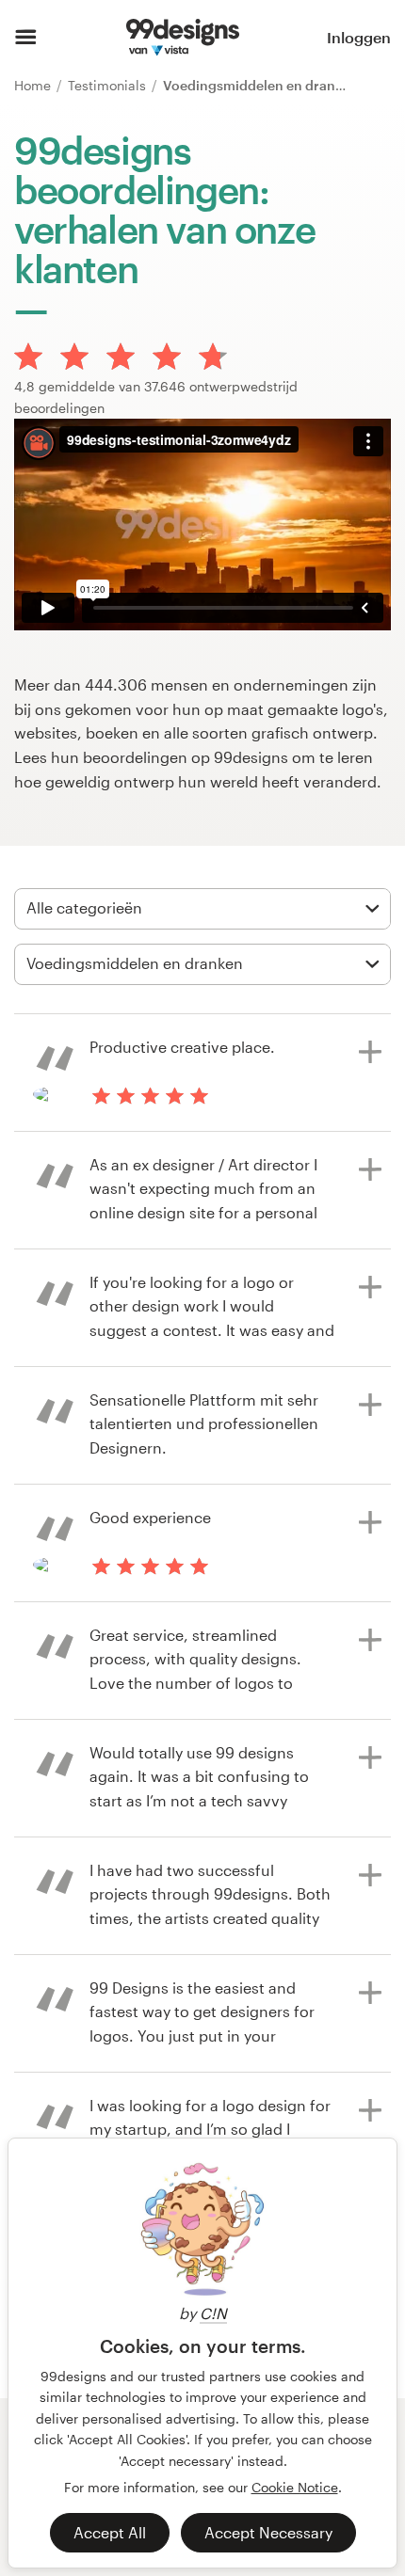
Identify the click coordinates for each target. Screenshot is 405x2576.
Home (34, 85)
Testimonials (109, 85)
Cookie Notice (295, 2487)
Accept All (110, 2532)
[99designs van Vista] (182, 38)
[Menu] (26, 38)
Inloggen (359, 37)
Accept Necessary (268, 2532)
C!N (213, 2313)
